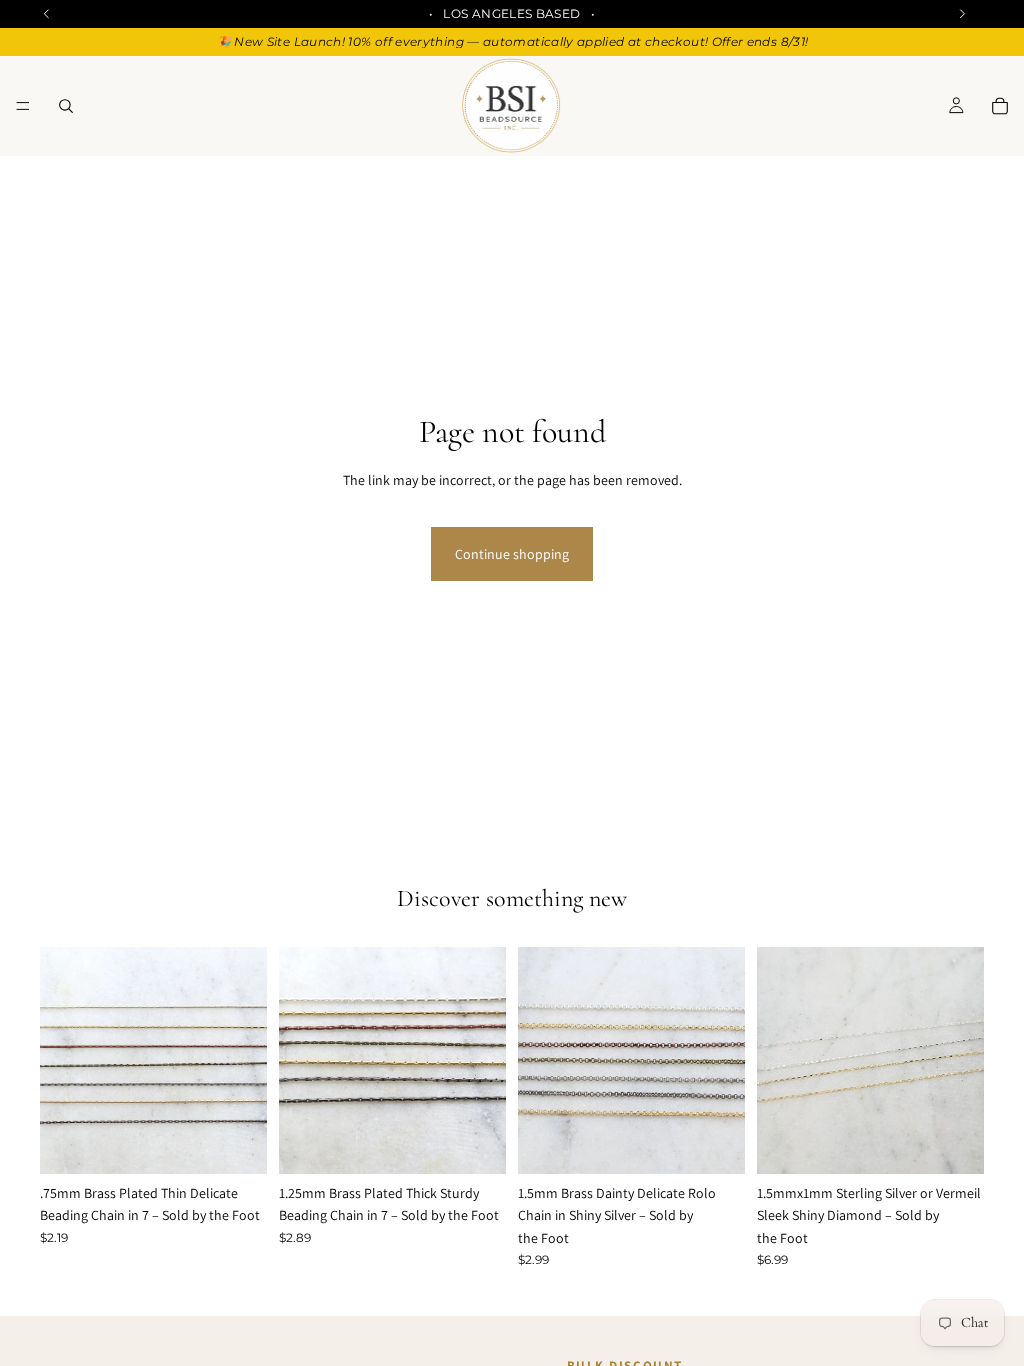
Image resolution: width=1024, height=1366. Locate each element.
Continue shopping (512, 554)
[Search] (66, 106)
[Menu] (23, 106)
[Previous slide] (62, 1061)
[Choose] (236, 1143)
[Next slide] (245, 1061)
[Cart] (1000, 106)
